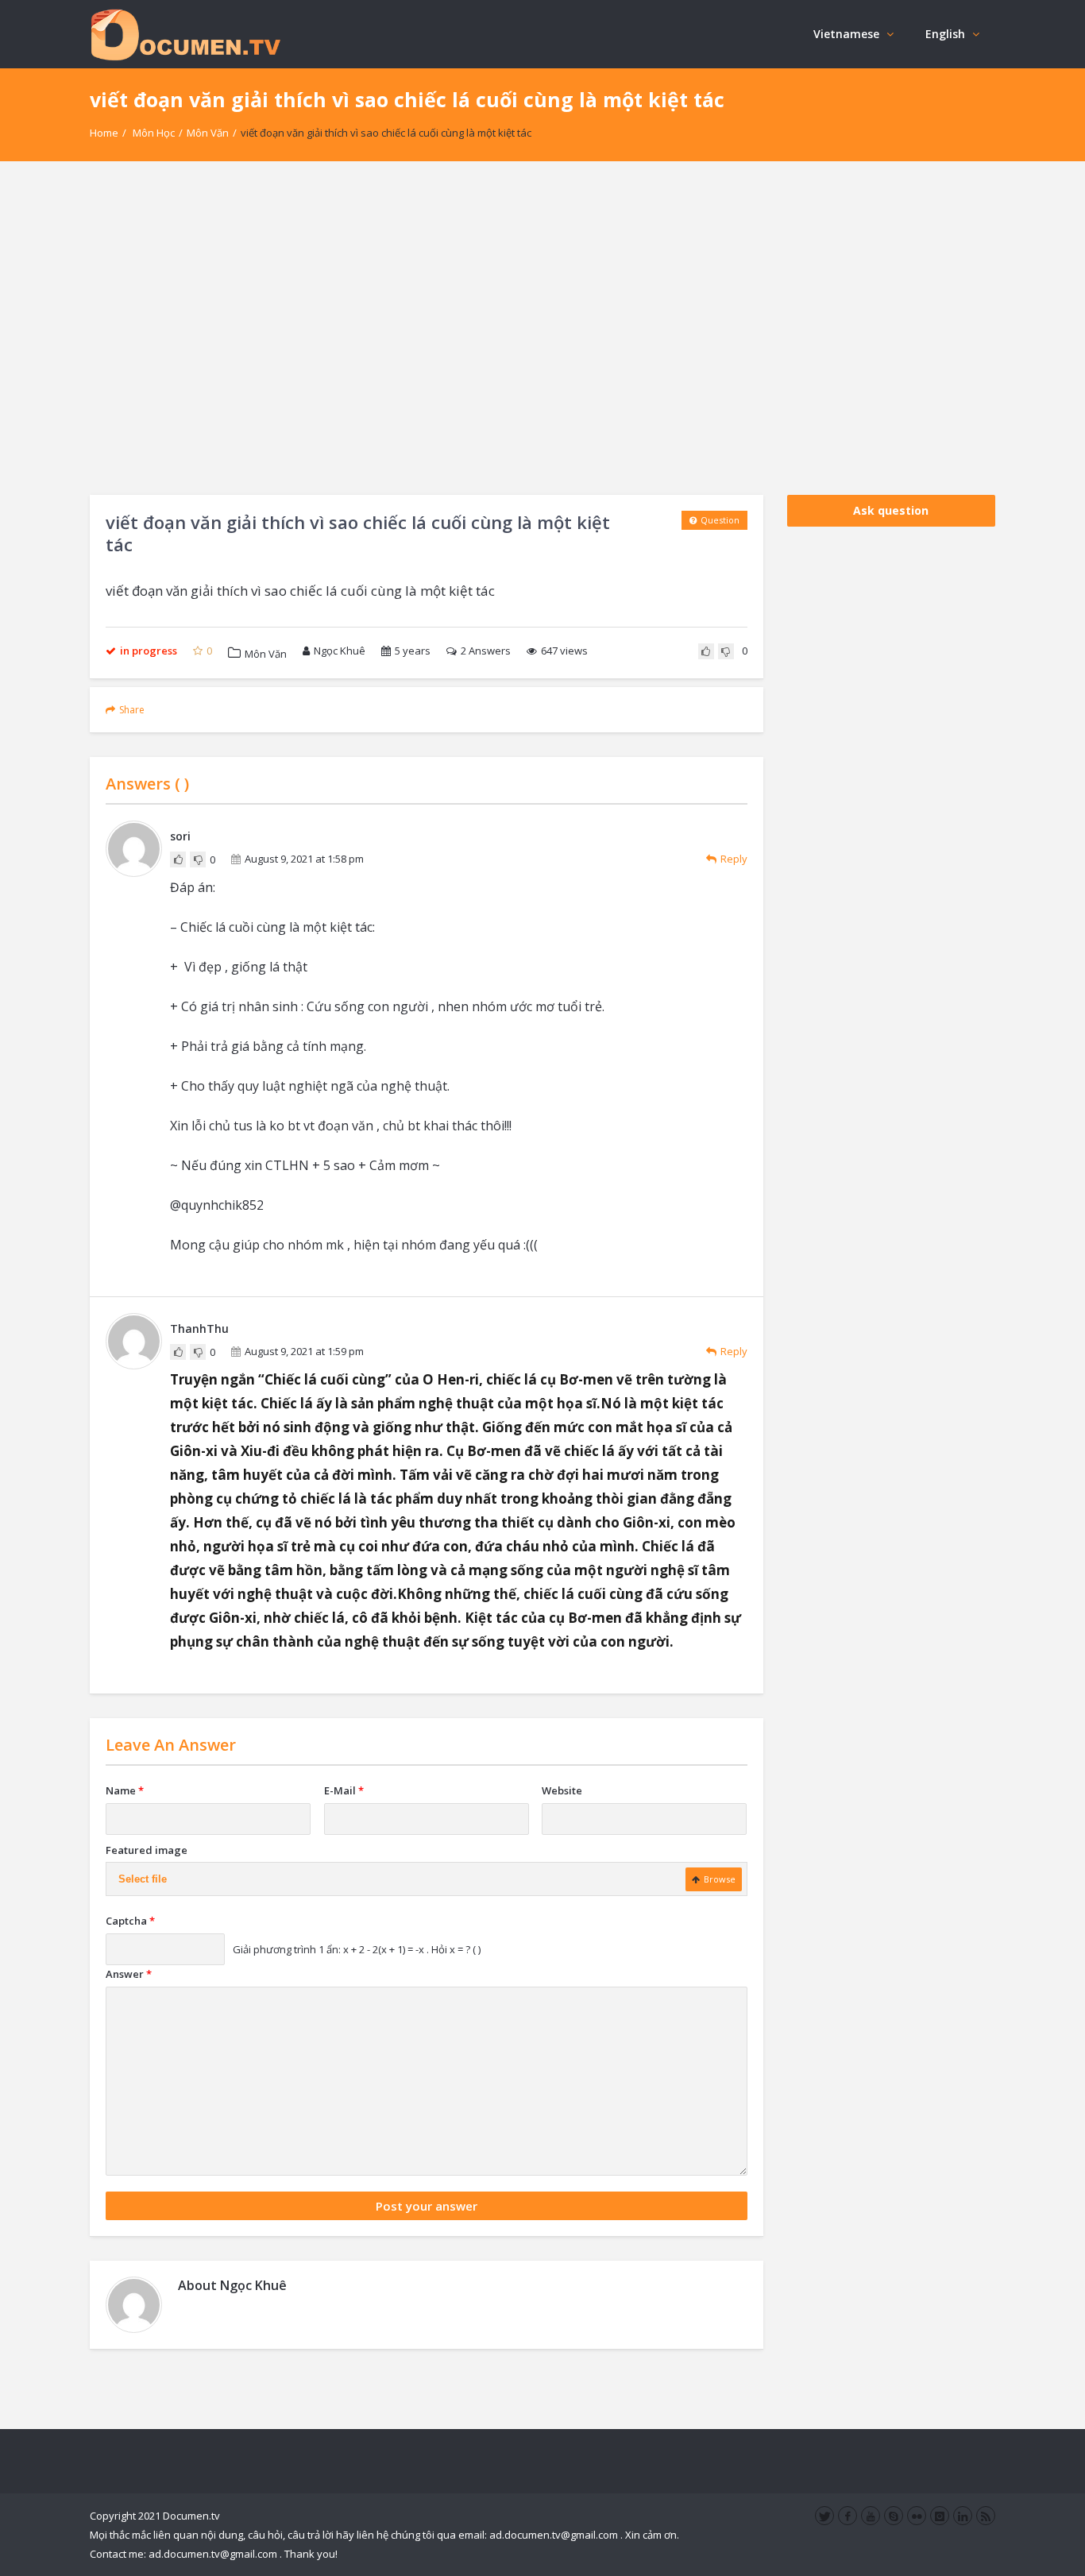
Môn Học (154, 133)
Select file (143, 1879)
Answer (129, 1974)
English (945, 34)
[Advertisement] (542, 328)
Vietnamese (846, 34)
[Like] (706, 651)
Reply (734, 859)
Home (104, 133)
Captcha (130, 1921)
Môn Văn (208, 133)
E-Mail (344, 1790)
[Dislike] (726, 651)
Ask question (891, 510)
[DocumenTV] (185, 34)
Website (562, 1790)
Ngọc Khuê (340, 651)
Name (125, 1790)
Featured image (147, 1850)
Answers (486, 651)
